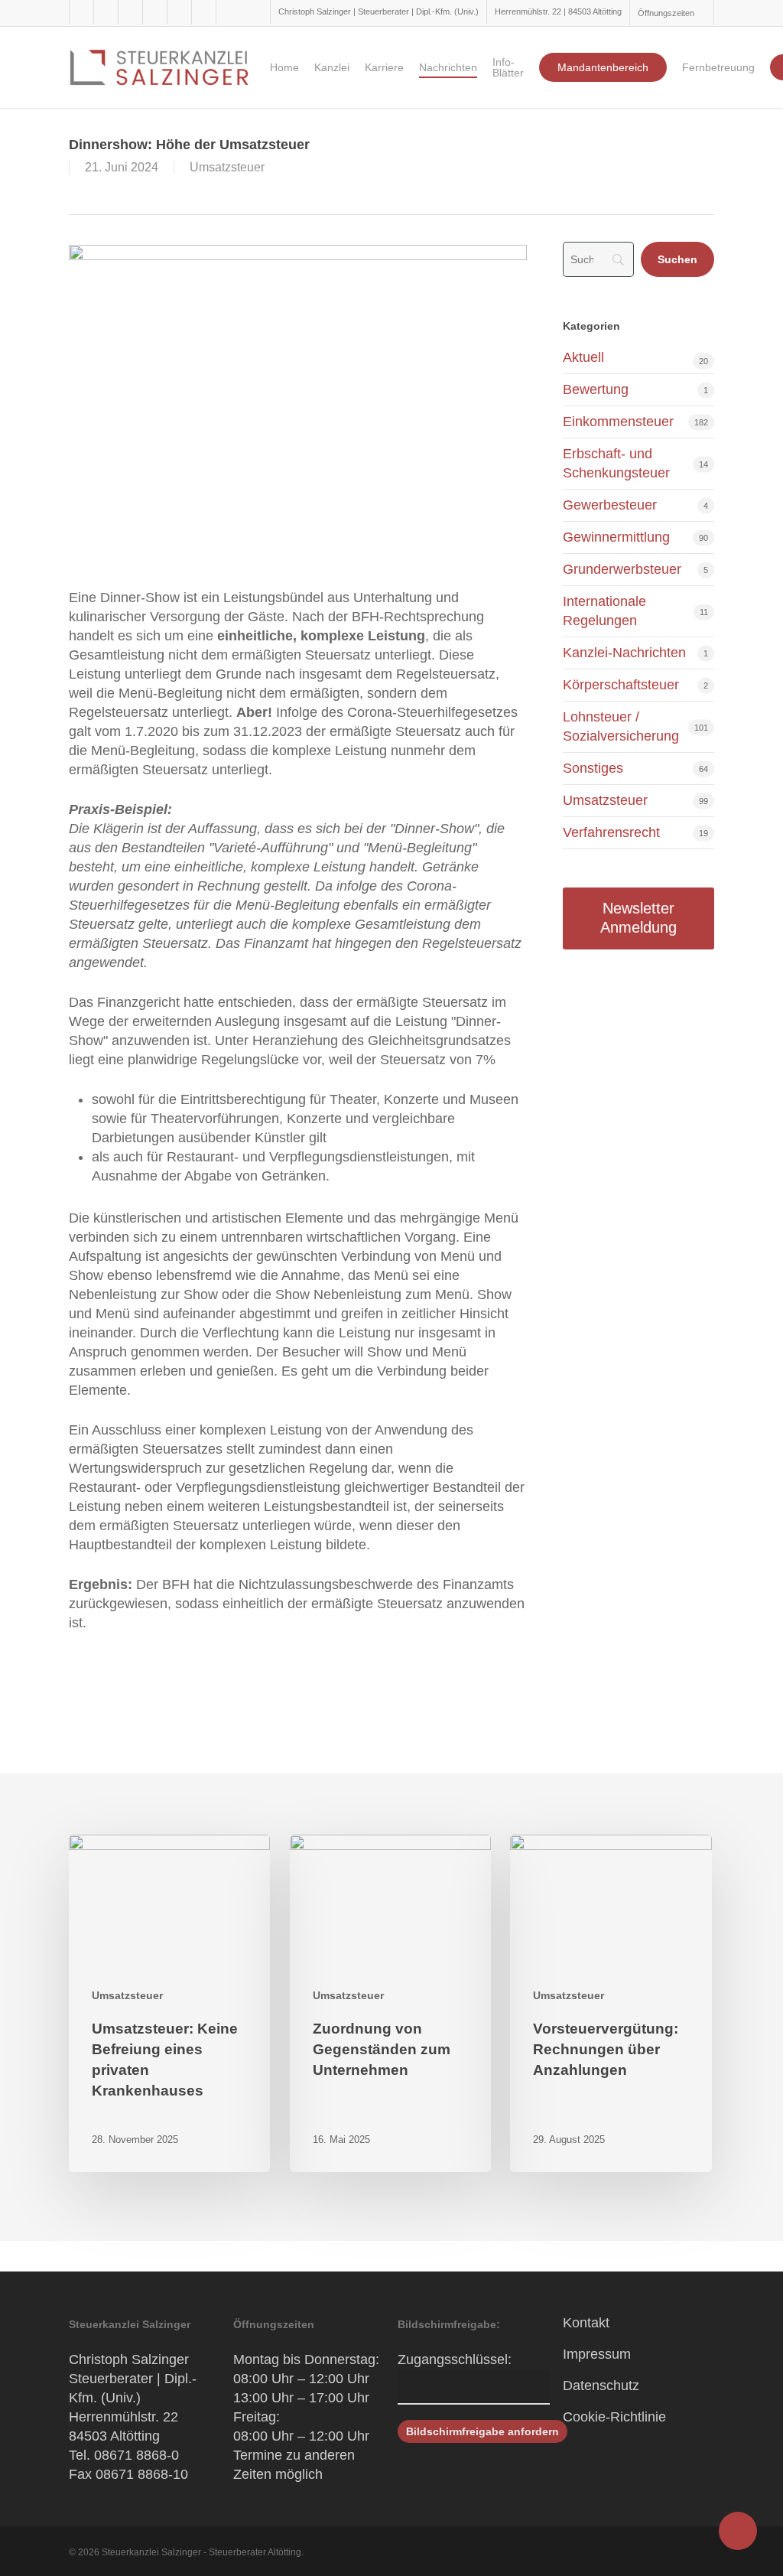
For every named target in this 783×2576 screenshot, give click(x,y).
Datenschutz (601, 2385)
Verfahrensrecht (611, 832)
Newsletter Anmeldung (638, 918)
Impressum (597, 2354)
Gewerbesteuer (610, 505)
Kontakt (586, 2323)
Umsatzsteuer (227, 167)
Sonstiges (593, 768)
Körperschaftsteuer (621, 685)
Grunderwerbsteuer (622, 569)
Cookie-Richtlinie (614, 2417)
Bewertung (596, 389)
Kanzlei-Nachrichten (624, 653)
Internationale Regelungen (604, 611)
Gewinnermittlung (616, 537)
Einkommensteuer (618, 422)
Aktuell (583, 357)
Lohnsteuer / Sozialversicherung (621, 726)
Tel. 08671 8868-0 (124, 2455)
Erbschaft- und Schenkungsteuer (616, 463)
